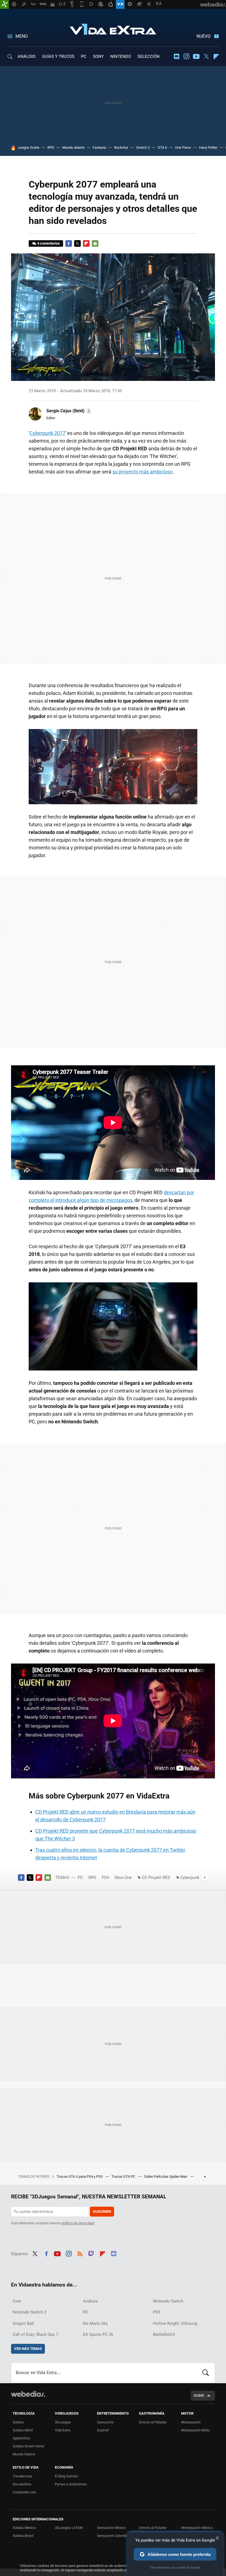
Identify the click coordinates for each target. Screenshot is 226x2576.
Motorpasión (191, 2422)
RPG (51, 147)
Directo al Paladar (153, 2422)
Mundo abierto (73, 147)
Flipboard (216, 56)
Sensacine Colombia (113, 2536)
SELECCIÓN (149, 56)
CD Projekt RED (156, 1878)
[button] (68, 411)
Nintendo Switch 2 (29, 2312)
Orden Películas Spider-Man (166, 2177)
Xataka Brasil (23, 2536)
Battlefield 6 (164, 2334)
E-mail (95, 243)
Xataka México (24, 2528)
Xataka (18, 2422)
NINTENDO (121, 56)
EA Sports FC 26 (98, 2334)
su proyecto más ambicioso (142, 472)
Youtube (196, 56)
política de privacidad (78, 2223)
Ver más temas (28, 2349)
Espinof (103, 2430)
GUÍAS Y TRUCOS (58, 56)
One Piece (183, 147)
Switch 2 (143, 147)
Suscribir (102, 2211)
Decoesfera (22, 2484)
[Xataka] (4, 4)
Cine (17, 2301)
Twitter (206, 56)
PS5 (157, 2312)
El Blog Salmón (66, 2476)
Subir (199, 2395)
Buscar (206, 2373)
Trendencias (22, 2476)
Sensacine (105, 2422)
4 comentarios (49, 243)
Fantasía (99, 147)
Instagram (186, 56)
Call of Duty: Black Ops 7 (35, 2334)
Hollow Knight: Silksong (175, 2323)
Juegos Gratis (29, 147)
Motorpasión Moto (195, 2430)
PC (84, 56)
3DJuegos (63, 2422)
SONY (98, 56)
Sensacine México (111, 2528)
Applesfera (21, 2438)
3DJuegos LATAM (69, 2528)
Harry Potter (208, 147)
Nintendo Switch (168, 2301)
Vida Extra (113, 28)
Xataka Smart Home (28, 2446)
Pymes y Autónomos (71, 2484)
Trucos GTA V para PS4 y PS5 (80, 2177)
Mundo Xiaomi (24, 2454)
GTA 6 (162, 147)
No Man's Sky (95, 2323)
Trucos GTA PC (124, 2177)
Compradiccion (24, 2492)
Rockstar (121, 147)
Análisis (90, 2301)
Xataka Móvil (23, 2430)
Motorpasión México (197, 2528)
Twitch (91, 2253)
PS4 (105, 1878)
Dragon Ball (23, 2323)
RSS (80, 2253)
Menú (21, 36)
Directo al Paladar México (153, 2530)
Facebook (69, 243)
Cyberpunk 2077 (47, 433)
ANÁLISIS (27, 56)
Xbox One (123, 1878)
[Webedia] (28, 2394)
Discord (176, 56)
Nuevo (204, 36)
